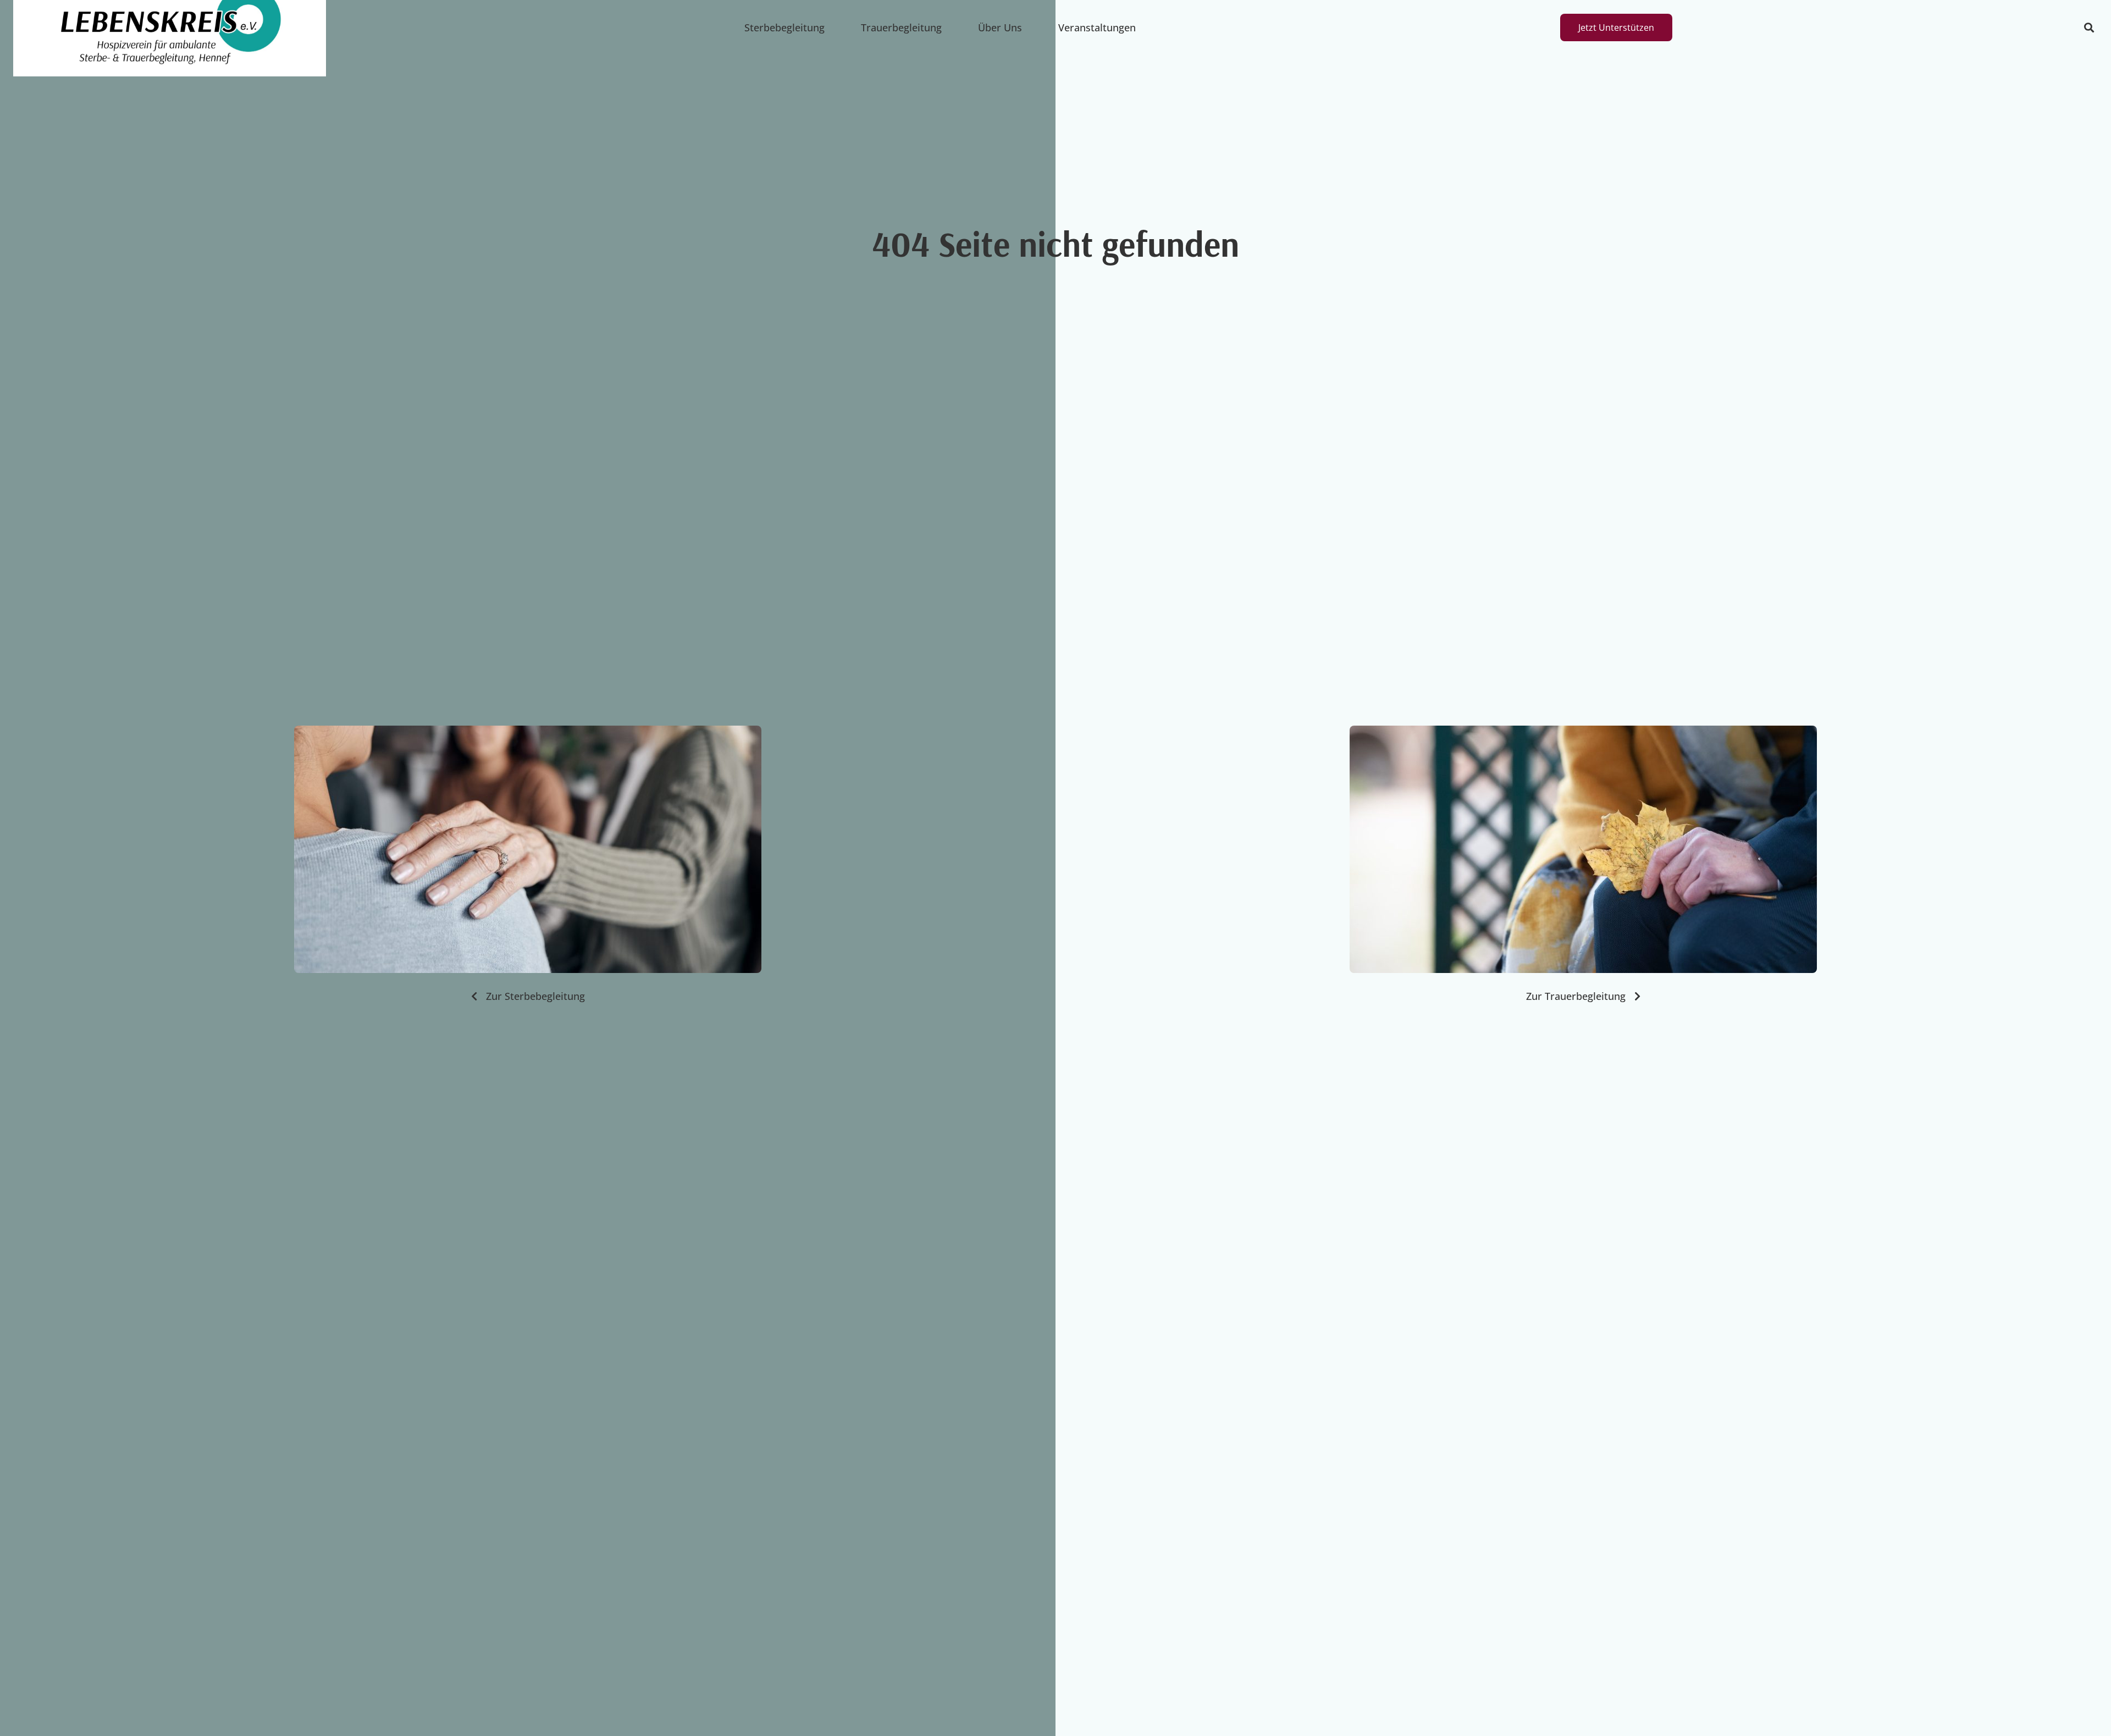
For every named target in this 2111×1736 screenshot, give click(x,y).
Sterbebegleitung (784, 27)
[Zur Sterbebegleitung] (528, 849)
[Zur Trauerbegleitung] (1583, 849)
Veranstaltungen (1097, 27)
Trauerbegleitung (901, 27)
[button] (2089, 28)
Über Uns (1000, 27)
